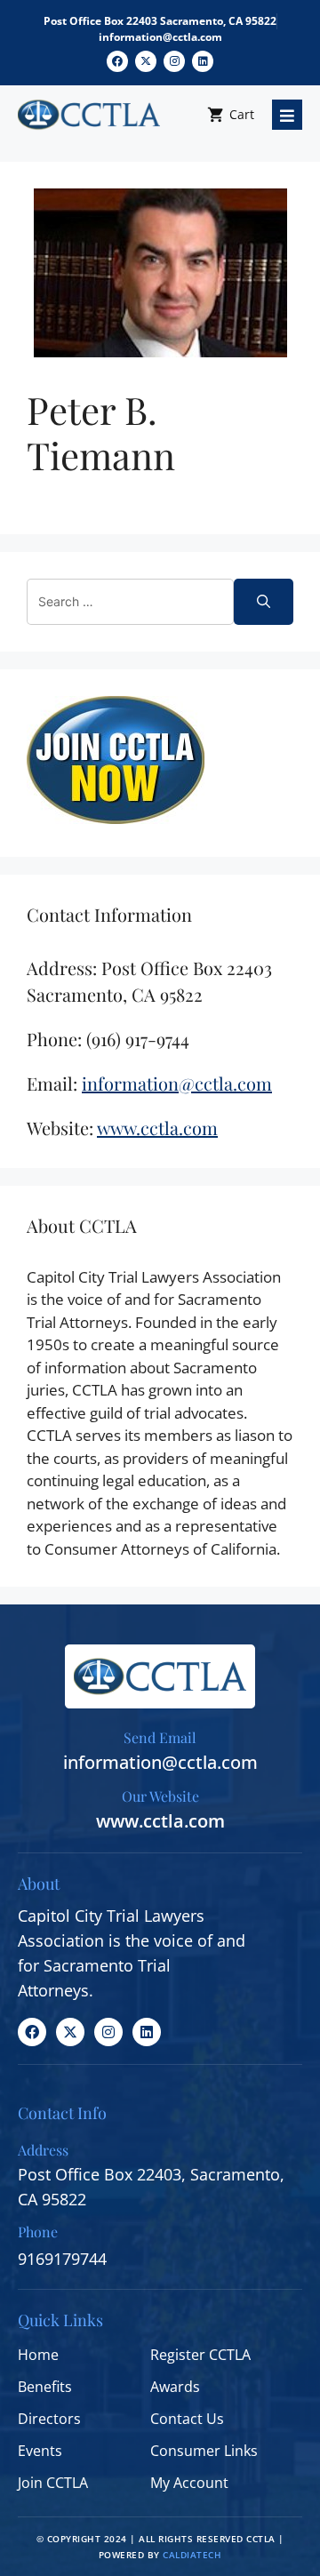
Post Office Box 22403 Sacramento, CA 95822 (160, 21)
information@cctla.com (160, 37)
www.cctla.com (160, 1821)
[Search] (264, 602)
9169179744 (62, 2259)
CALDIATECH (192, 2555)
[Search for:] (130, 602)
